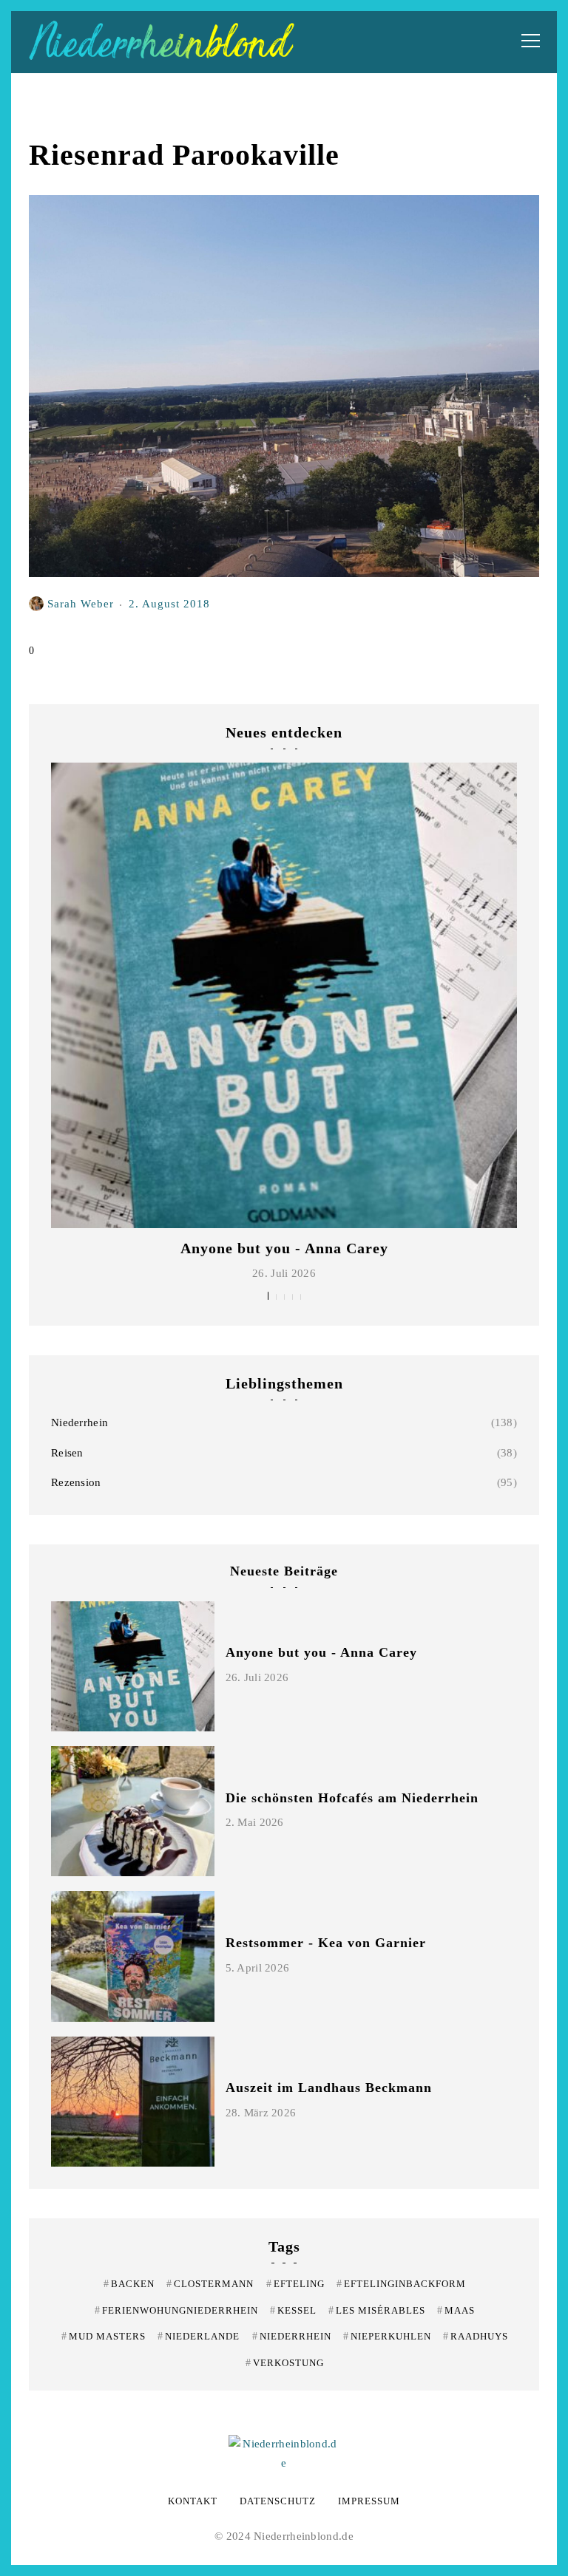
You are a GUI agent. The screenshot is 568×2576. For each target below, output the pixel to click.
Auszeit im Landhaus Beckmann (329, 2088)
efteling (295, 2284)
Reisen (67, 1453)
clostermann (210, 2284)
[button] (268, 1296)
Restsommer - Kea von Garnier (326, 1943)
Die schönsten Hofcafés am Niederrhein (352, 1798)
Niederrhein (80, 1422)
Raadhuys (476, 2336)
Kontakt (193, 2501)
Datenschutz (278, 2501)
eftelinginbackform (401, 2284)
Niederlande (199, 2336)
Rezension (76, 1482)
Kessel (293, 2310)
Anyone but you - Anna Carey (284, 1248)
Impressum (369, 2501)
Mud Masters (104, 2336)
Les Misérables (377, 2310)
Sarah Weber (81, 603)
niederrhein (292, 2336)
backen (129, 2284)
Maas (456, 2310)
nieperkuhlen (387, 2336)
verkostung (285, 2363)
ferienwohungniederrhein (176, 2310)
